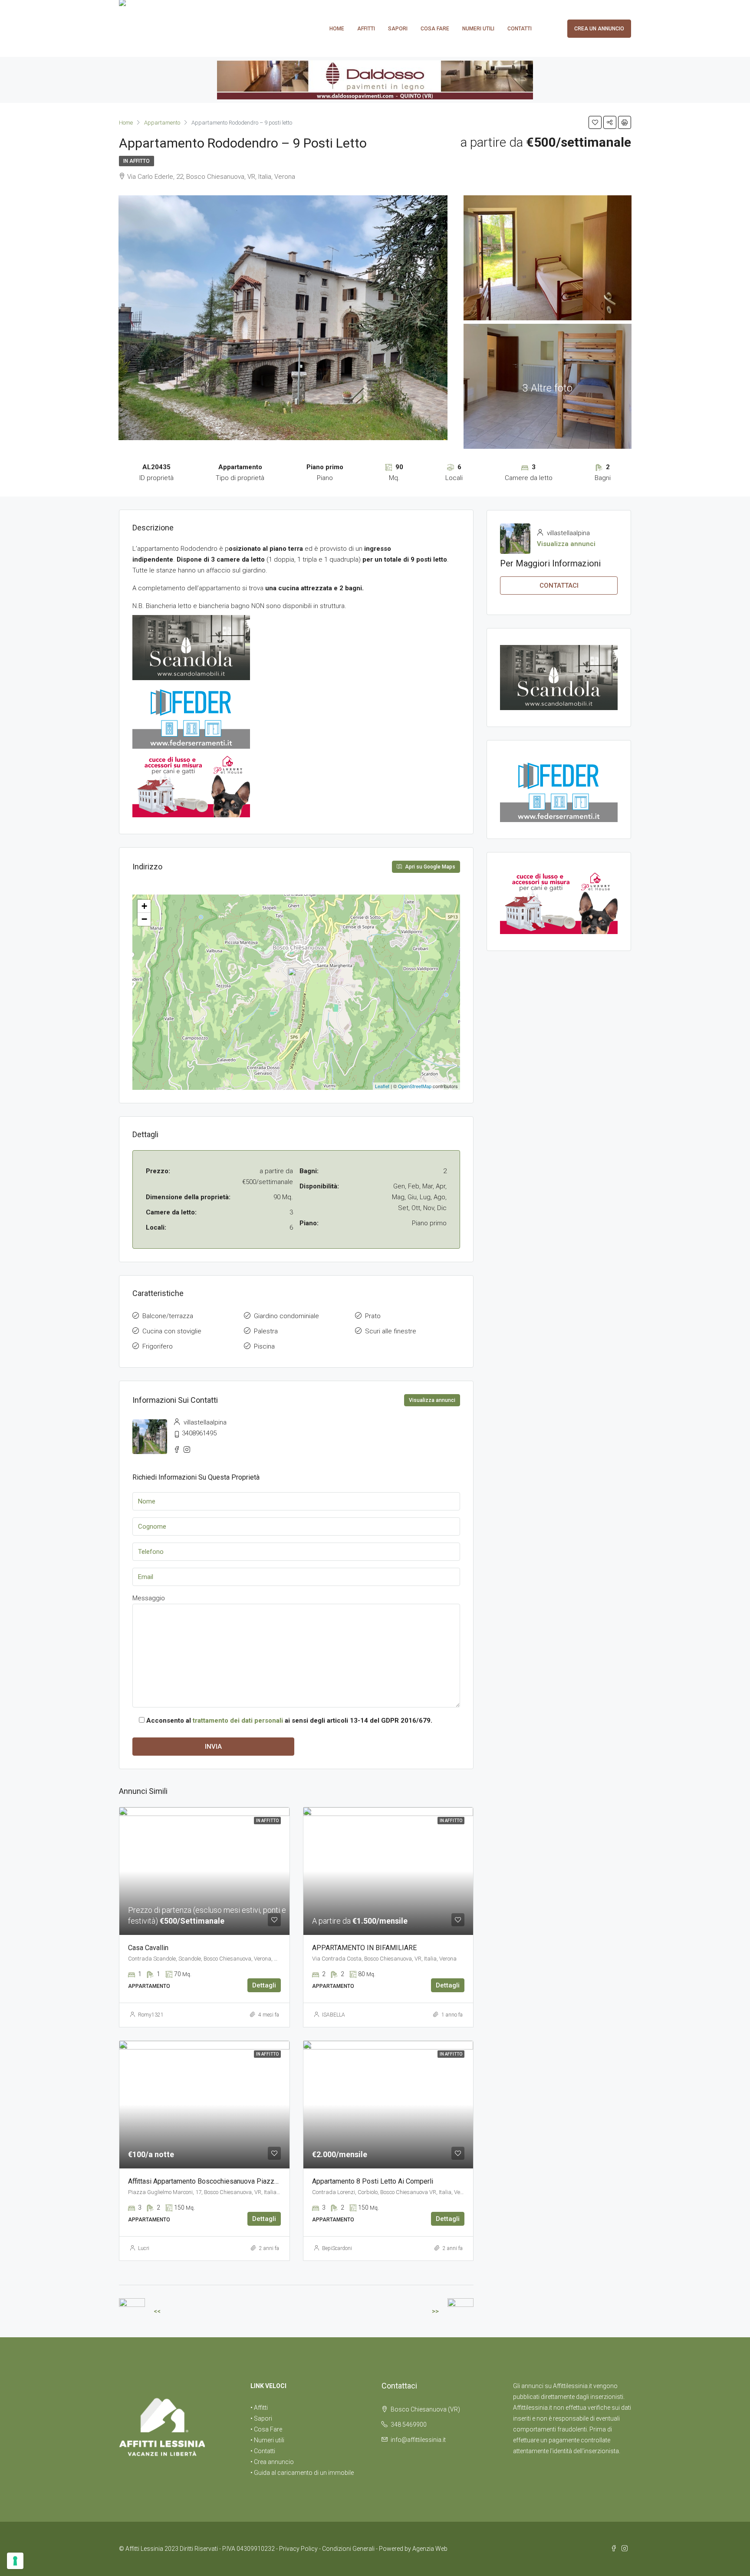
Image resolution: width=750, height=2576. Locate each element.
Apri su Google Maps (429, 867)
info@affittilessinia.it (418, 2440)
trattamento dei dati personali (238, 1721)
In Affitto (137, 161)
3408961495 (199, 1433)
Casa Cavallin (148, 1948)
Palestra (266, 1331)
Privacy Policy (298, 2549)
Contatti (520, 29)
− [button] (144, 919)
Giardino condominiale (286, 1316)
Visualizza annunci (432, 1400)
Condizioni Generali (348, 2549)
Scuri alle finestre (391, 1331)
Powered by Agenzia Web (413, 2549)
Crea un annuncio (599, 29)
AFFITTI (366, 29)
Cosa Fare (435, 29)
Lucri (144, 2248)
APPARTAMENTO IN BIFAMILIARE (364, 1948)
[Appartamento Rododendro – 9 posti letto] (297, 980)
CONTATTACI (559, 586)
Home (337, 29)
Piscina (264, 1346)
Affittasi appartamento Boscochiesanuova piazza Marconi (216, 2181)
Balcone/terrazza (168, 1316)
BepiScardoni (337, 2248)
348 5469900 (409, 2425)
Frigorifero (158, 1346)
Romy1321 (151, 2015)
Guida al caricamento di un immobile (304, 2473)
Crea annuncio (274, 2462)
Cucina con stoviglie (172, 1331)
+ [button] (144, 906)
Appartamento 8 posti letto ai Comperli (373, 2181)
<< (157, 2311)
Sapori (398, 29)
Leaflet (382, 1086)
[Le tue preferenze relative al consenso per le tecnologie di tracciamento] (15, 2561)
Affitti (261, 2408)
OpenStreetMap (415, 1086)
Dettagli (264, 1985)
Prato (373, 1316)
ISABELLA (334, 2015)
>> (435, 2311)
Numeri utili (478, 29)
